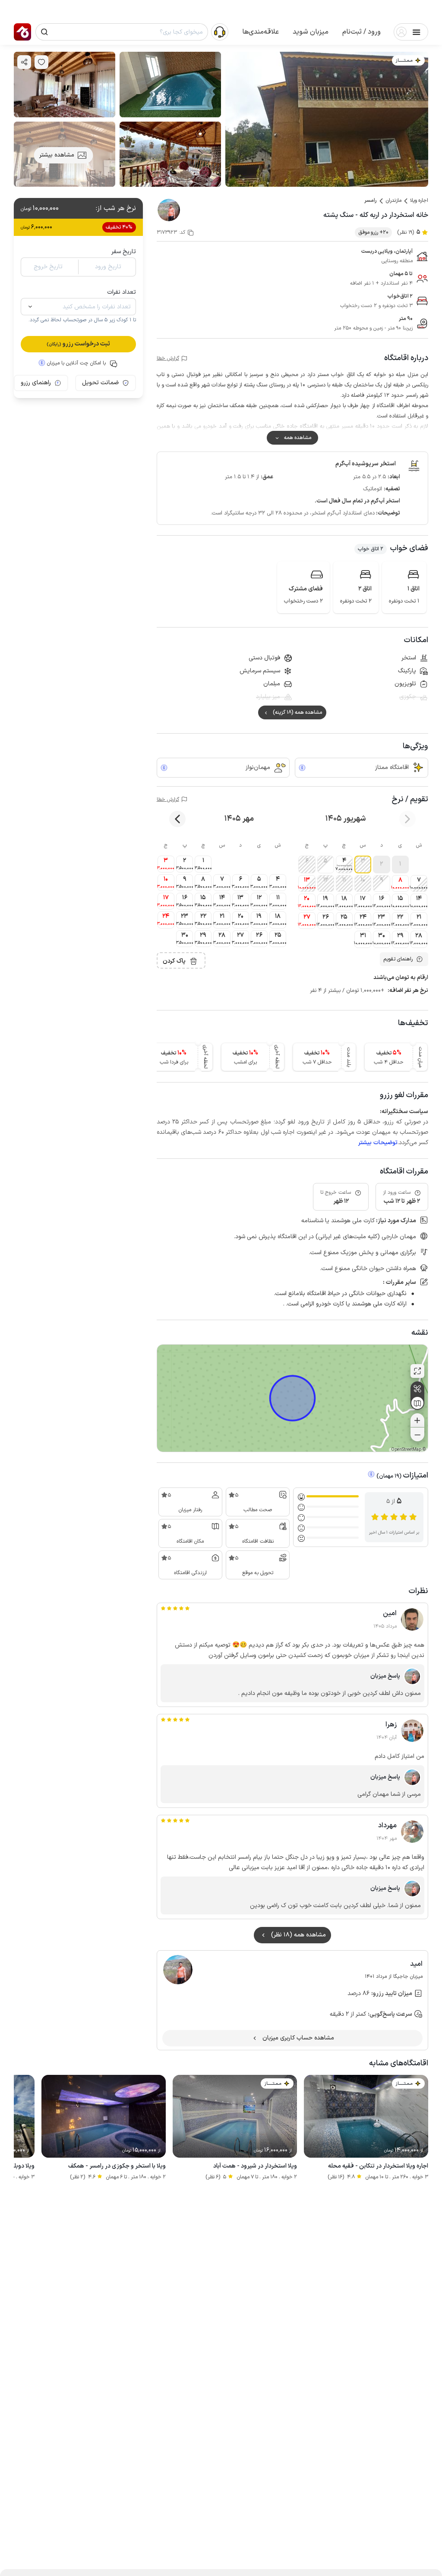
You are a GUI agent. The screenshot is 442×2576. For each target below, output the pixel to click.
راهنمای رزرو (36, 383)
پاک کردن (174, 961)
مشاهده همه (298, 438)
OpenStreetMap (406, 1450)
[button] (361, 32)
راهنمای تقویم (398, 959)
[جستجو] (44, 32)
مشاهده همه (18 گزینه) (297, 712)
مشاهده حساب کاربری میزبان (298, 2038)
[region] (292, 1398)
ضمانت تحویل (100, 383)
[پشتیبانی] (220, 31)
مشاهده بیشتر (57, 155)
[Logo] (22, 32)
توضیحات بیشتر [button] (378, 1143)
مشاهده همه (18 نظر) (298, 1935)
